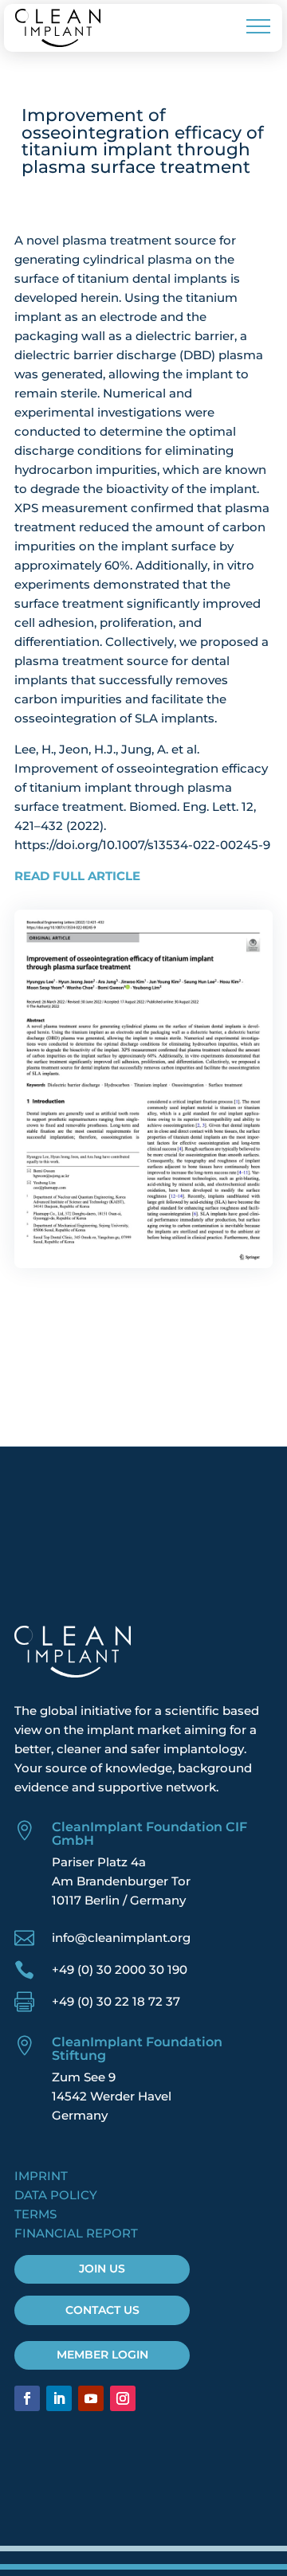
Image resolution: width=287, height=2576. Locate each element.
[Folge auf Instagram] (123, 2398)
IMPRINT (41, 2176)
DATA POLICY (56, 2195)
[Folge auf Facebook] (27, 2398)
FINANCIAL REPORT (76, 2233)
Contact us (102, 2310)
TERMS (35, 2214)
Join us (102, 2269)
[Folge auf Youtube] (91, 2398)
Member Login (102, 2355)
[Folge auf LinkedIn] (59, 2398)
